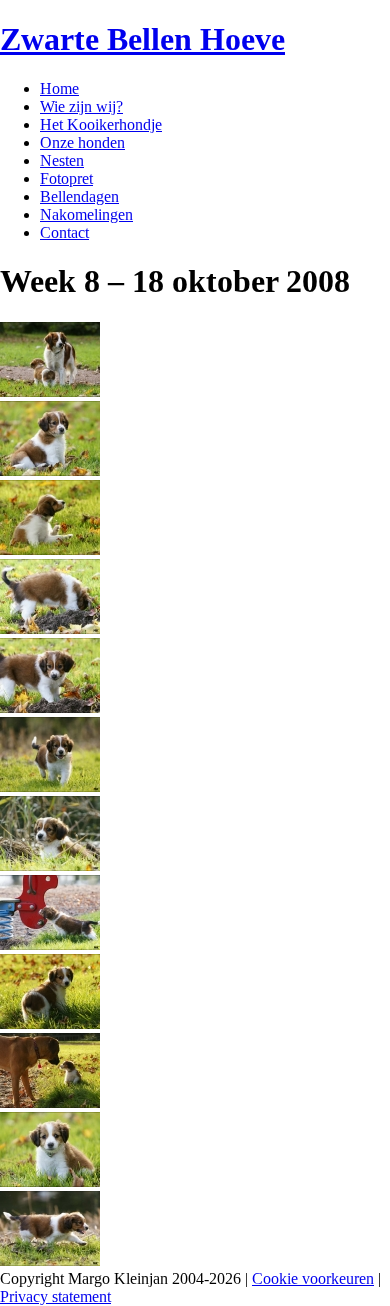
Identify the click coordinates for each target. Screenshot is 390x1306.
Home (59, 88)
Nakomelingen (86, 214)
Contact (64, 232)
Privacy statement (55, 1296)
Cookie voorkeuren (313, 1278)
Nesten (62, 160)
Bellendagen (79, 196)
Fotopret (66, 178)
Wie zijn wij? (81, 106)
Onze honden (82, 142)
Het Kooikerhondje (101, 124)
